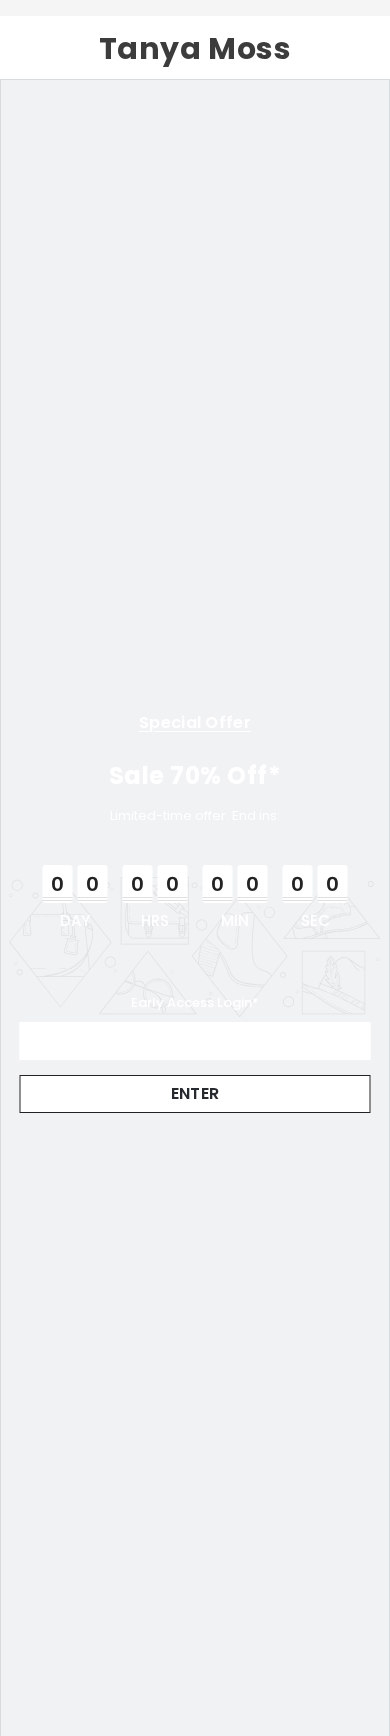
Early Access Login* (195, 1002)
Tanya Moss (195, 48)
